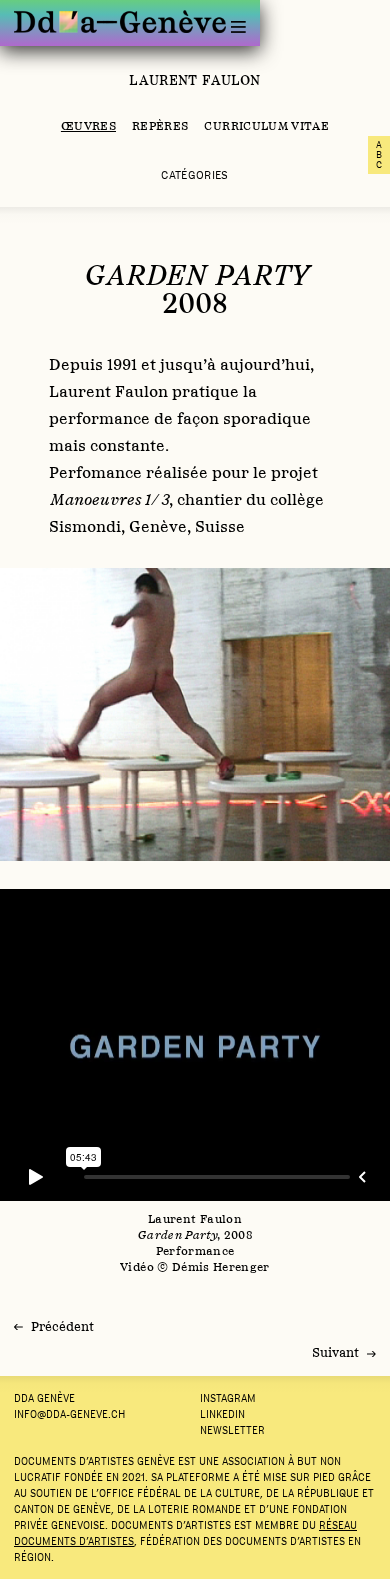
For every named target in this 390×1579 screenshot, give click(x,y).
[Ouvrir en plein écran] (195, 714)
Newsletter (232, 1430)
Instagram (228, 1398)
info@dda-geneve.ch (69, 1414)
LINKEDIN (222, 1414)
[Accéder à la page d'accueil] (120, 21)
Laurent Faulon (194, 80)
